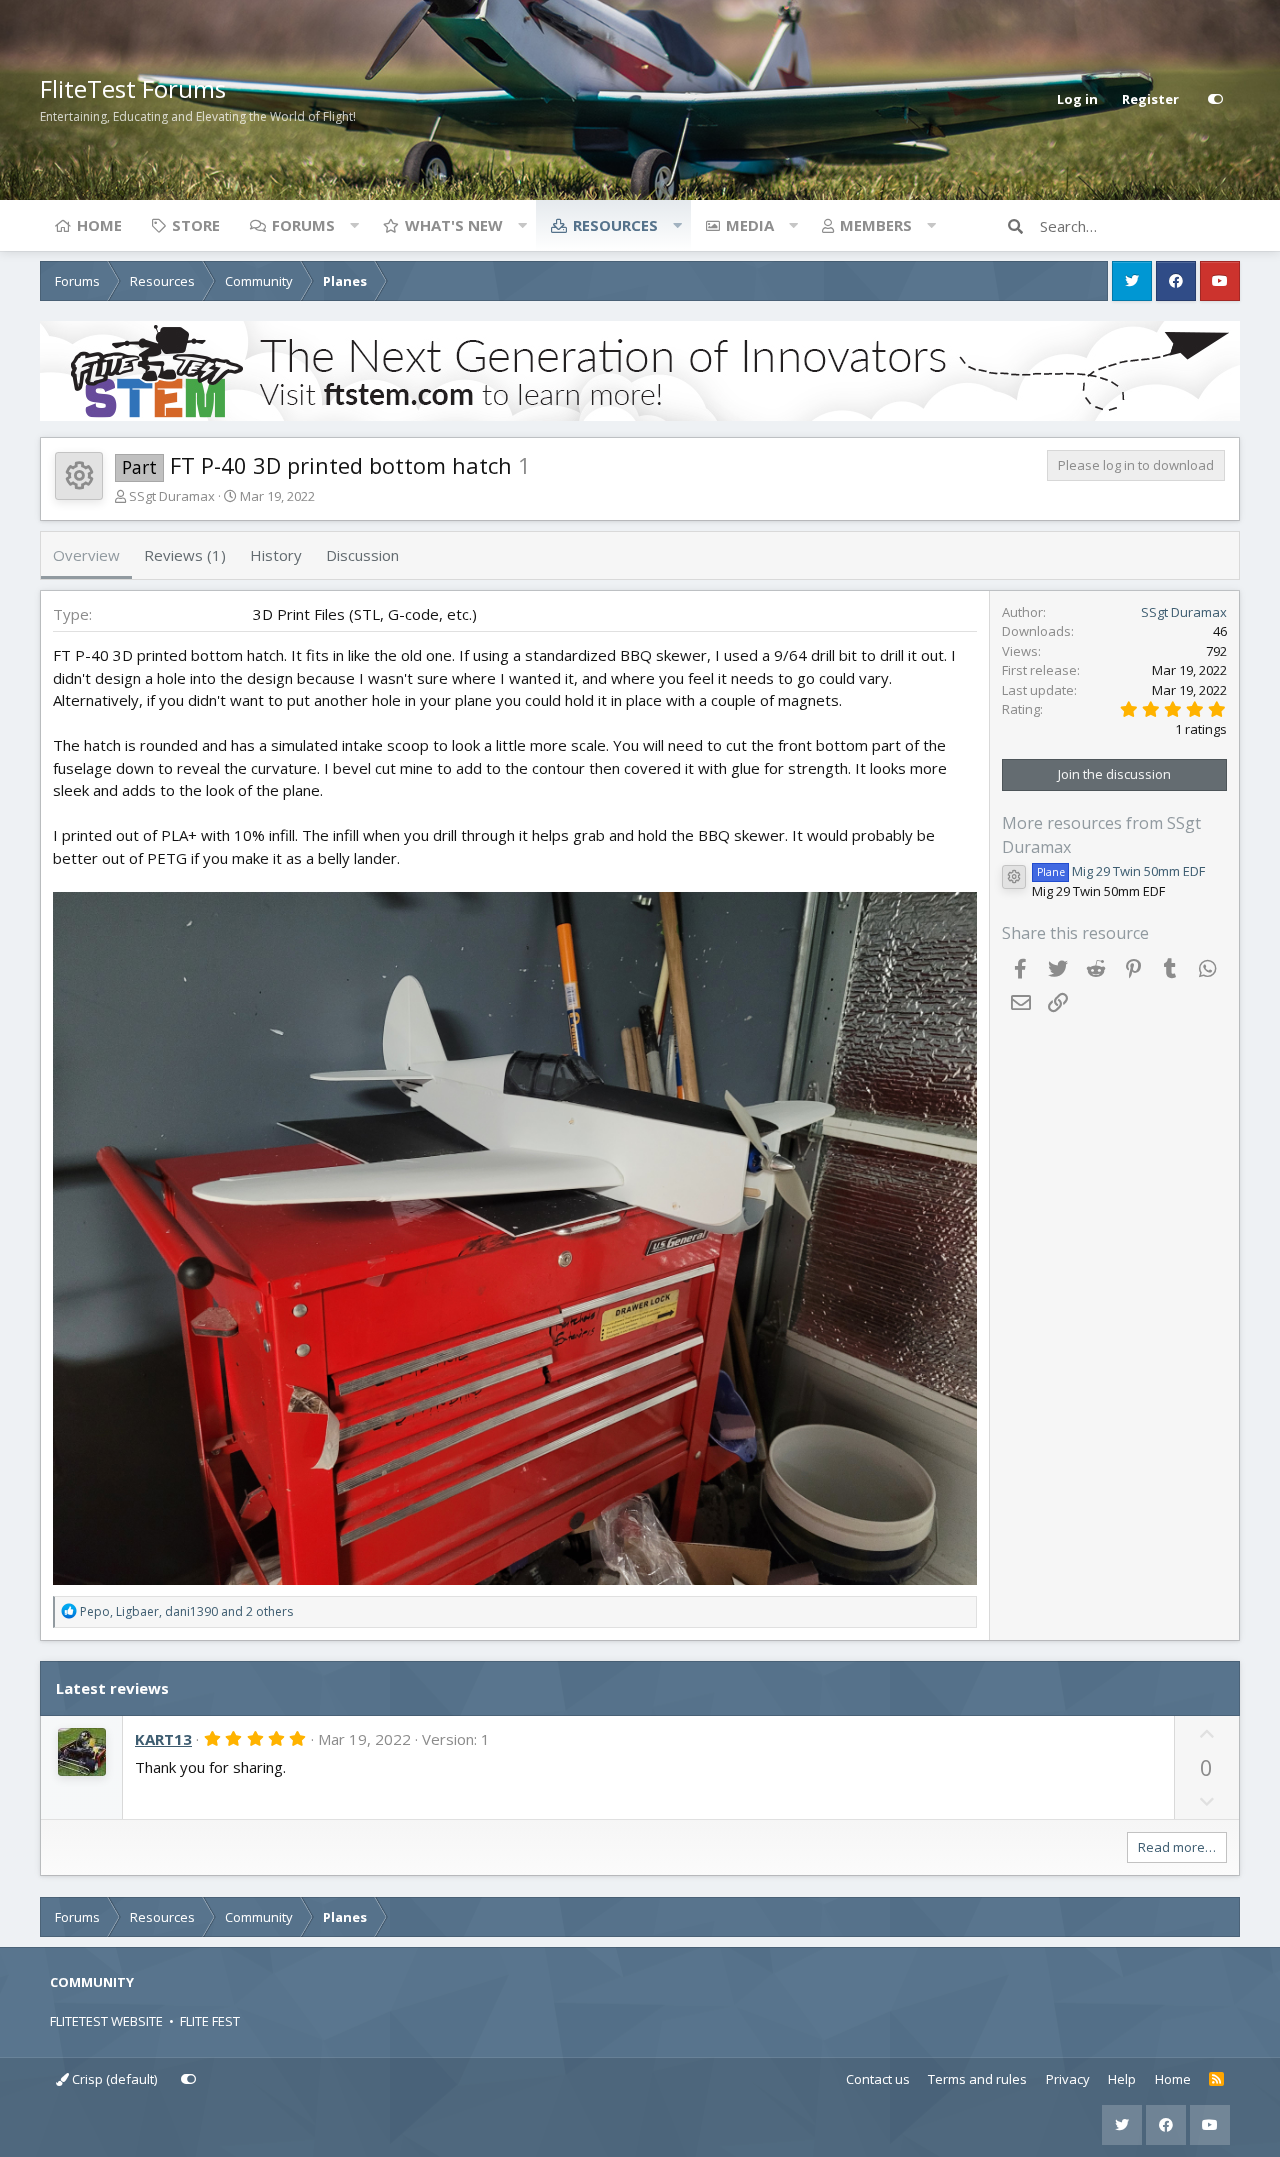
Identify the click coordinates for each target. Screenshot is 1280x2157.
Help (1122, 2079)
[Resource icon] (1014, 877)
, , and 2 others (186, 1611)
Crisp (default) (113, 2079)
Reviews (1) (185, 555)
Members (876, 225)
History (276, 555)
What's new (454, 225)
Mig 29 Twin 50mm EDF (1121, 871)
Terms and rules (977, 2079)
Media (750, 225)
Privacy (1068, 2079)
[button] (354, 225)
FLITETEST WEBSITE (106, 2021)
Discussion (362, 555)
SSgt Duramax (172, 496)
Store (196, 225)
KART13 (163, 1739)
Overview (86, 555)
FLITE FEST (210, 2021)
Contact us (878, 2079)
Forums (303, 225)
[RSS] (1216, 2080)
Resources (615, 225)
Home (99, 225)
